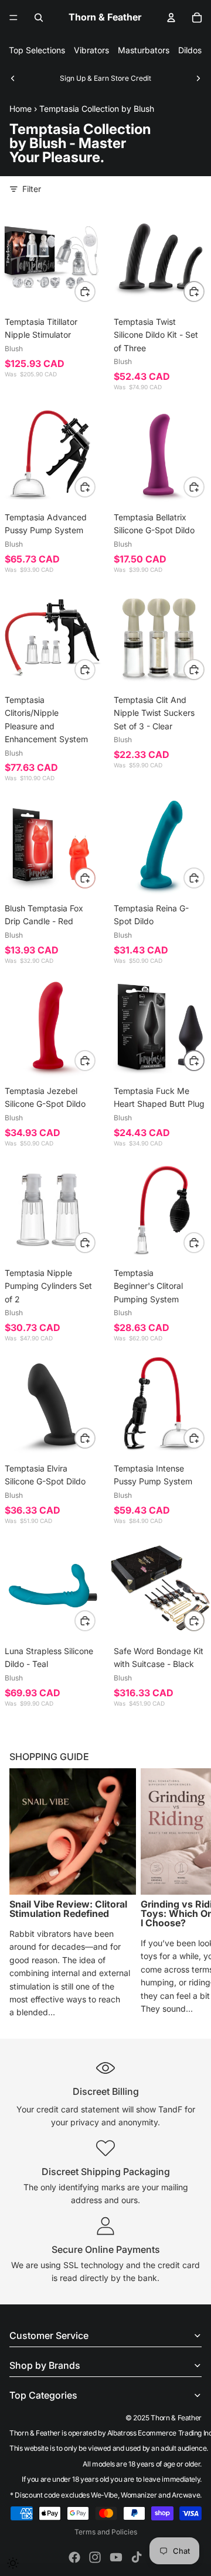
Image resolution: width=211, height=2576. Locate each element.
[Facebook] (74, 2557)
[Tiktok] (137, 2557)
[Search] (39, 18)
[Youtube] (116, 2557)
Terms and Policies (106, 2532)
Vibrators (91, 50)
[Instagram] (95, 2557)
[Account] (171, 18)
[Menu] (13, 18)
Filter (32, 189)
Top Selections (37, 50)
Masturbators (144, 50)
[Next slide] (198, 78)
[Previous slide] (13, 78)
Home (21, 109)
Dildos (190, 50)
